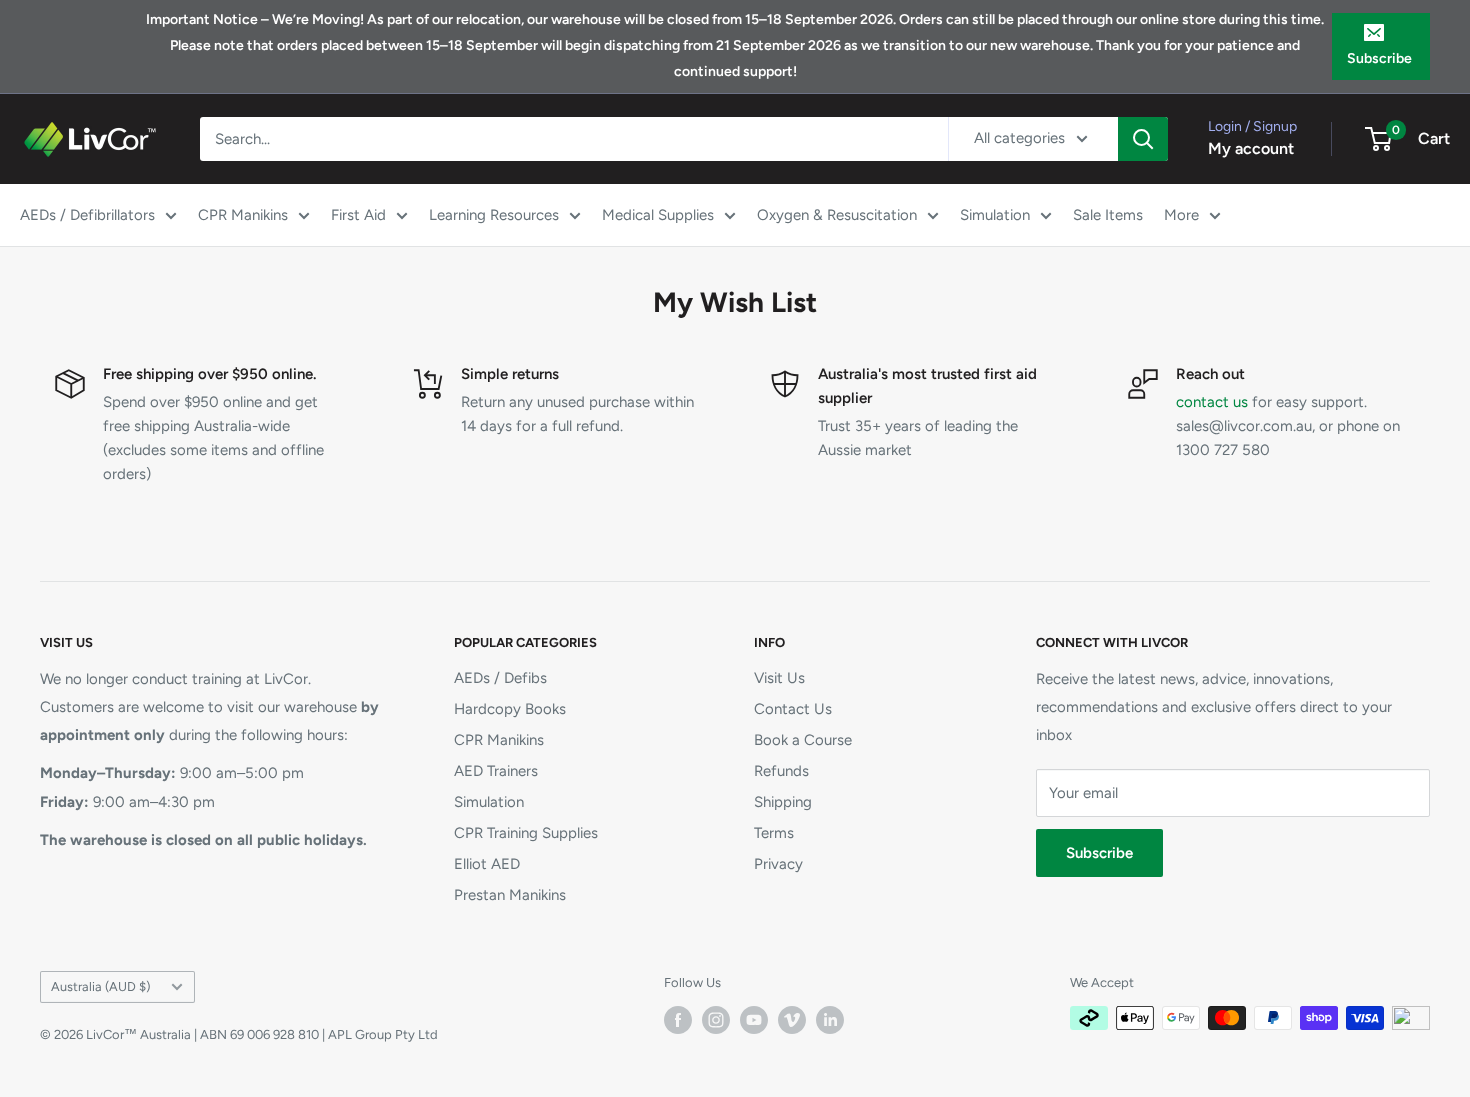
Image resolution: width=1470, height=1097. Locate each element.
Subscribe (1379, 58)
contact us (1212, 402)
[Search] (1143, 139)
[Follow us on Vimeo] (792, 1020)
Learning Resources (494, 215)
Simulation (995, 215)
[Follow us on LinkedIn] (830, 1020)
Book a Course (803, 740)
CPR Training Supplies (526, 833)
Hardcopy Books (510, 709)
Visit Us (779, 678)
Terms (774, 833)
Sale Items (1108, 215)
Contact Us (793, 709)
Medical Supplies (658, 215)
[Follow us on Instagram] (716, 1020)
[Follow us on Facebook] (678, 1020)
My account (1251, 148)
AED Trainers (496, 771)
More (1181, 215)
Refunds (781, 771)
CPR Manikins (243, 215)
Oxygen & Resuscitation (837, 215)
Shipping (783, 802)
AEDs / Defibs (500, 678)
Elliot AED (487, 864)
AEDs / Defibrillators (87, 215)
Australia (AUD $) (100, 986)
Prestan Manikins (510, 895)
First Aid (358, 215)
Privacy (778, 864)
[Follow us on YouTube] (754, 1020)
